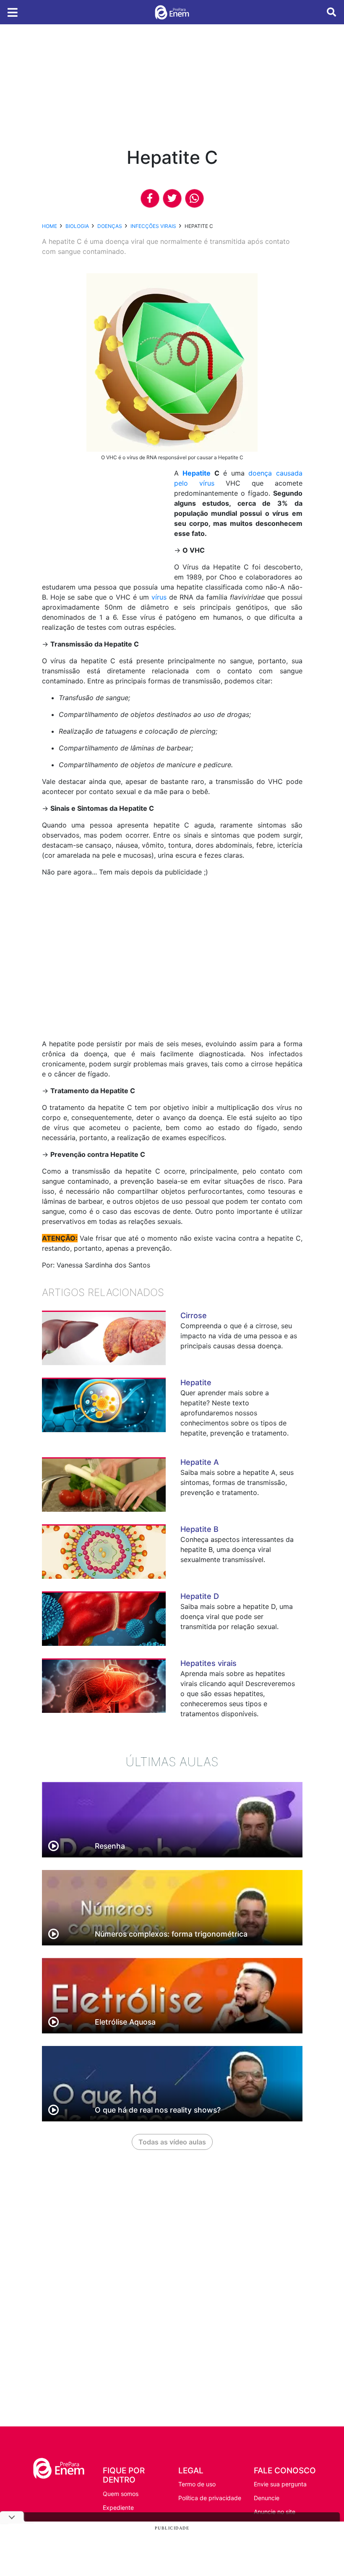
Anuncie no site (275, 2512)
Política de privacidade (210, 2498)
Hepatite (197, 473)
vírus (159, 597)
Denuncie (267, 2498)
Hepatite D (200, 1596)
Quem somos (121, 2494)
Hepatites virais (208, 1663)
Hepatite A (200, 1462)
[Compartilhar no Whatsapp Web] (194, 198)
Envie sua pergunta (280, 2484)
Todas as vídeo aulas (172, 2142)
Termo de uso (197, 2484)
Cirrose (194, 1315)
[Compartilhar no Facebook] (150, 198)
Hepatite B (199, 1529)
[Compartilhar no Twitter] (172, 198)
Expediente (118, 2507)
